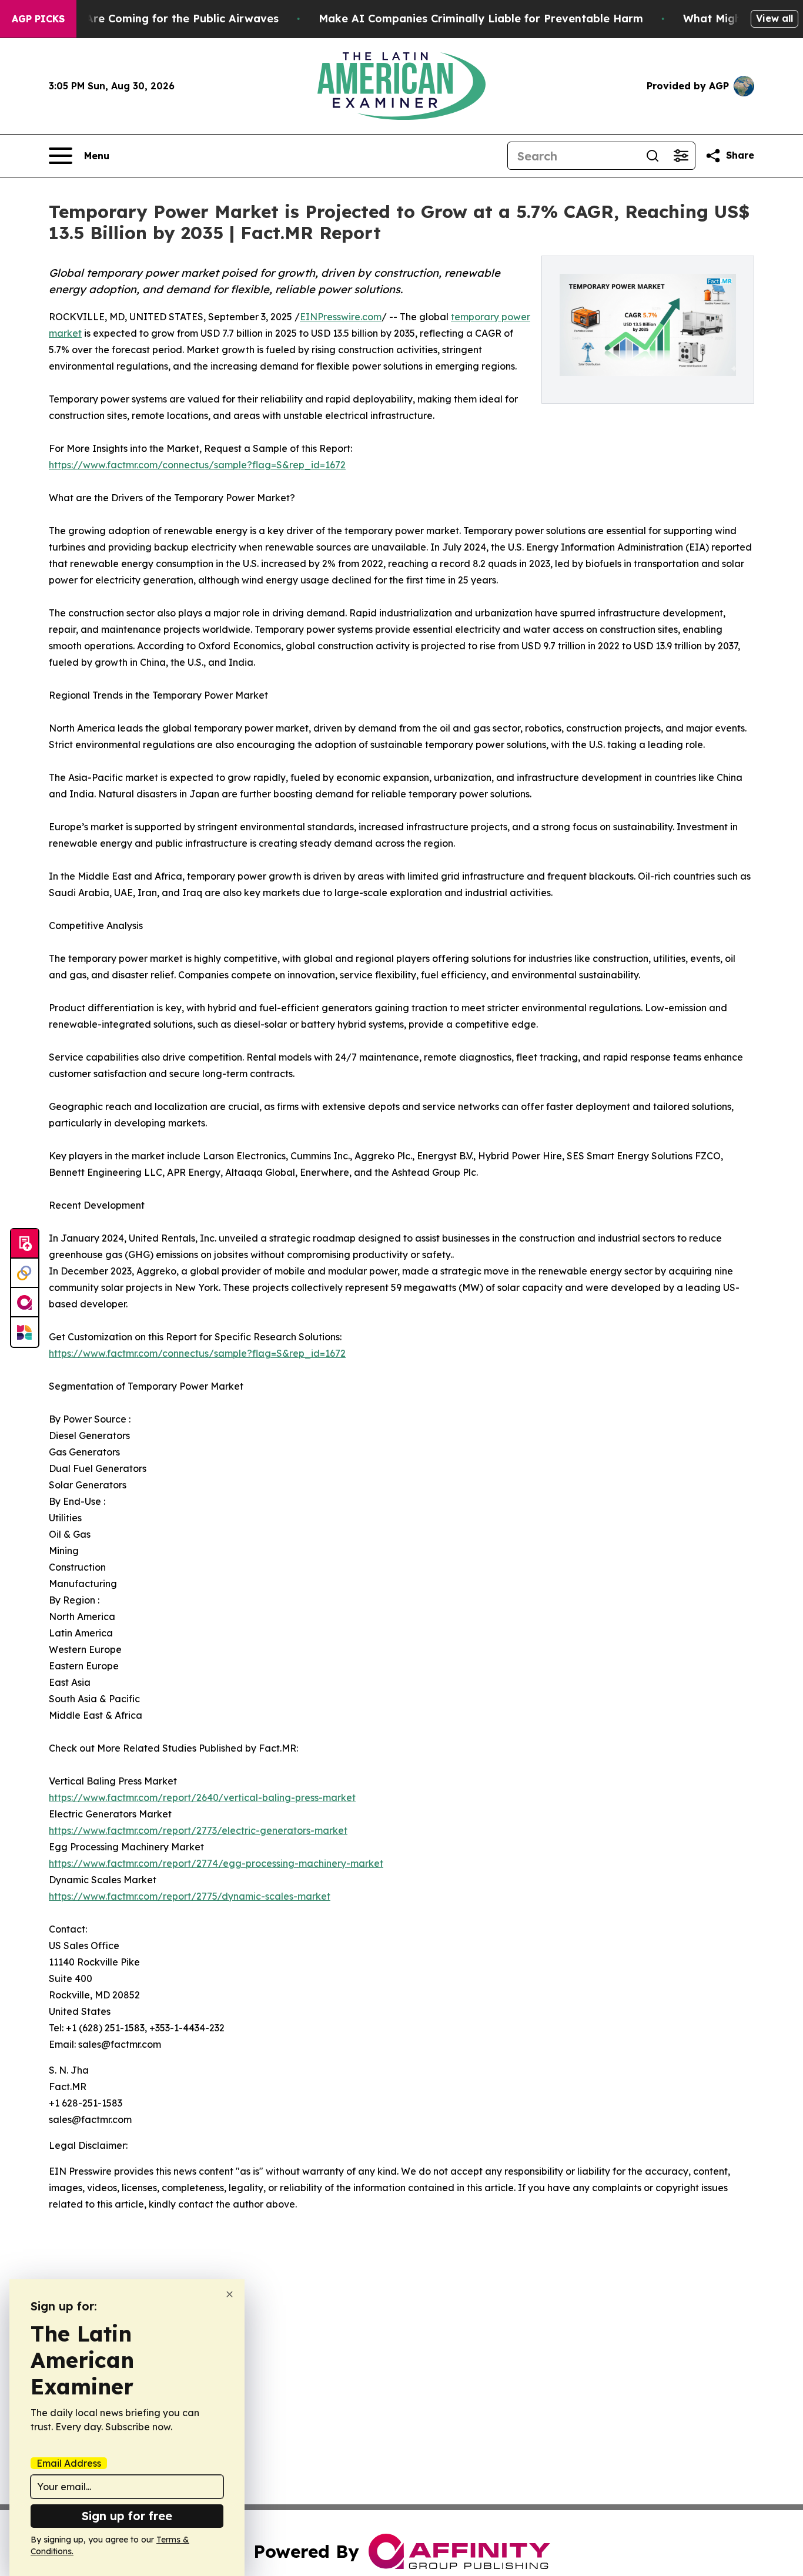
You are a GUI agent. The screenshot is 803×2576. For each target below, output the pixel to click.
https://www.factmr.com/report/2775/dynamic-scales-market (190, 1896)
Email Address (69, 2463)
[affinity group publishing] (25, 1303)
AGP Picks (38, 19)
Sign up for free (127, 2516)
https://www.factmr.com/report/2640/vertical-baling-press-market (202, 1797)
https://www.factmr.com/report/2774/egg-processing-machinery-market (216, 1863)
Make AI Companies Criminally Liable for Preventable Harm (481, 19)
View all (774, 18)
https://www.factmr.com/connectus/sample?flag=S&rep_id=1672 (197, 465)
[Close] (230, 2294)
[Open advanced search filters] (681, 156)
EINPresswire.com (341, 317)
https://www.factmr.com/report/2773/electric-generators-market (198, 1830)
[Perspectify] (25, 1273)
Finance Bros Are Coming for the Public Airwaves (145, 19)
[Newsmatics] (25, 1332)
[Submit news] (25, 1244)
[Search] (653, 156)
